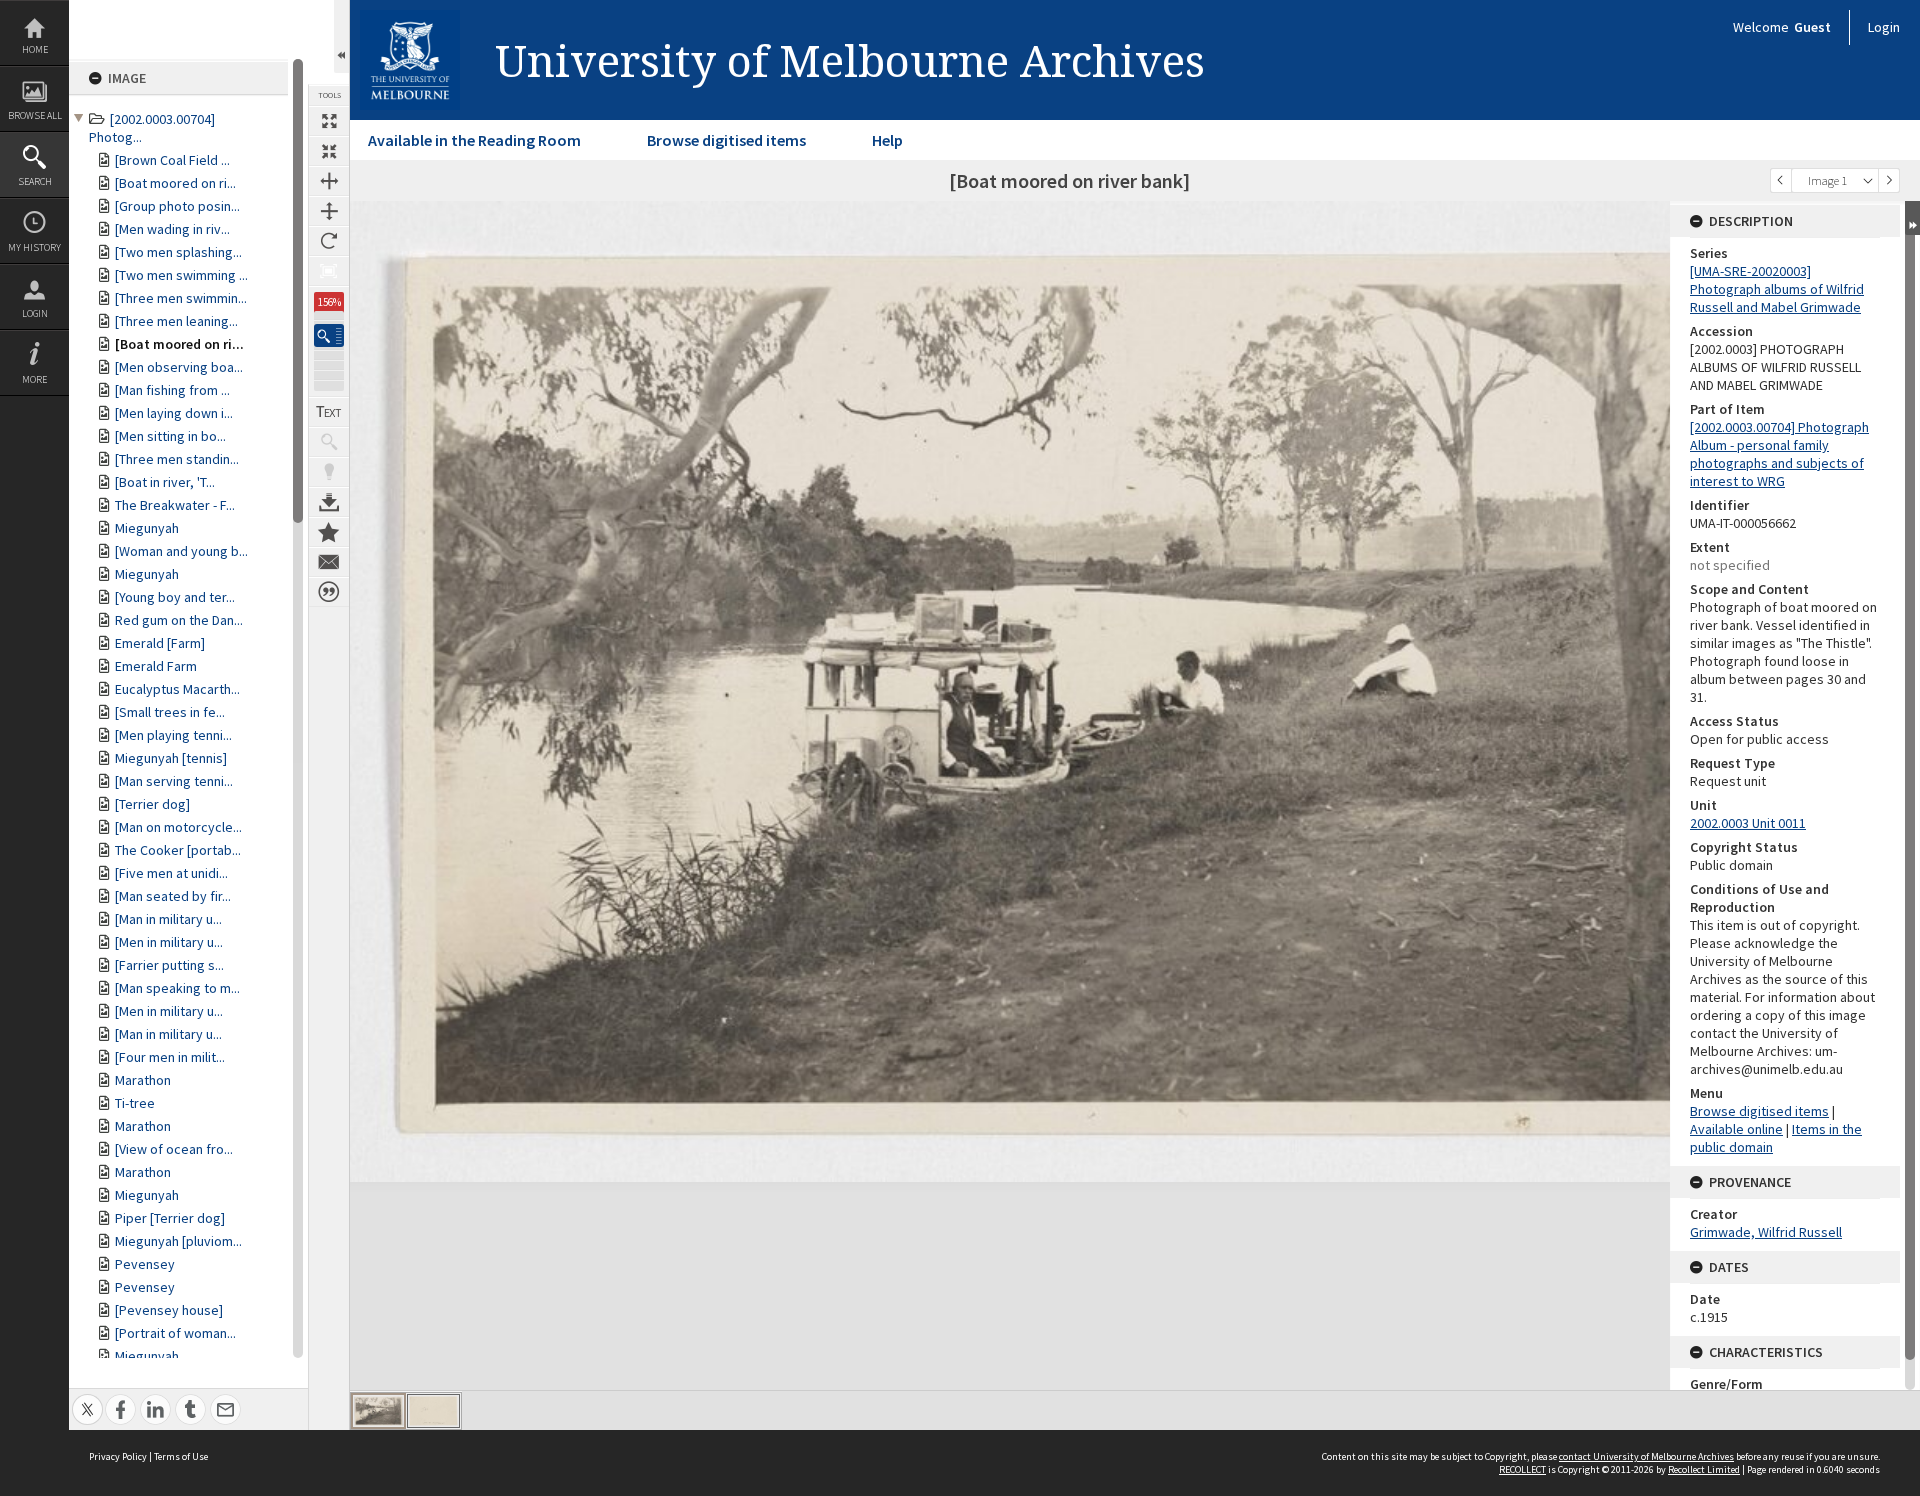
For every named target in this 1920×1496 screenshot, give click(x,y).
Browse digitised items (726, 140)
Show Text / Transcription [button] (329, 412)
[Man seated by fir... (173, 896)
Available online (1736, 1129)
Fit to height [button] (329, 211)
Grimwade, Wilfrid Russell (1766, 1232)
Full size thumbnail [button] (329, 121)
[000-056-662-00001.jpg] (378, 1411)
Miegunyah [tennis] (171, 758)
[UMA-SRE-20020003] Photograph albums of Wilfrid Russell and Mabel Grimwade (1777, 289)
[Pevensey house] (169, 1310)
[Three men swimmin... (181, 298)
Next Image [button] (1889, 180)
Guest (1812, 27)
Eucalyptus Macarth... (177, 689)
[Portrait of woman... (175, 1333)
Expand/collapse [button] (1912, 218)
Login (35, 313)
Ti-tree (135, 1103)
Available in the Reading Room (474, 140)
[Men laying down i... (174, 413)
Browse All (35, 115)
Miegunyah (147, 528)
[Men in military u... (169, 942)
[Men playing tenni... (173, 735)
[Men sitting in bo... (170, 436)
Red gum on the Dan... (179, 620)
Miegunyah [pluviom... (178, 1241)
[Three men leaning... (176, 321)
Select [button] (1868, 180)
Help (887, 140)
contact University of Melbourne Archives (1646, 1456)
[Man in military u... (168, 919)
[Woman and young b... (181, 551)
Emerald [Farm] (160, 643)
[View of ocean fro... (174, 1149)
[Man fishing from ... (172, 390)
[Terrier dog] (152, 804)
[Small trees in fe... (170, 712)
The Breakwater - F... (175, 505)
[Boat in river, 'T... (165, 482)
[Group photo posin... (177, 206)
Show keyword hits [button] (329, 442)
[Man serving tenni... (174, 781)
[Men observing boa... (179, 367)
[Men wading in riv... (172, 229)
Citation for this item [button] (329, 592)
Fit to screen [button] (329, 151)
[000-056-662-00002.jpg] (433, 1411)
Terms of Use (181, 1456)
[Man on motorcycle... (178, 827)
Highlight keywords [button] (329, 472)
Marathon (143, 1080)
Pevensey (145, 1264)
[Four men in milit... (170, 1057)
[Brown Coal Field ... (172, 160)
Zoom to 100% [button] (329, 271)
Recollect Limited (1704, 1469)
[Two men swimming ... (181, 275)
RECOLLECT (1522, 1469)
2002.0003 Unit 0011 (1748, 823)
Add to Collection (329, 532)
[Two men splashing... (178, 252)
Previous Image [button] (1781, 180)
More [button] (34, 379)
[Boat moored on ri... (175, 183)
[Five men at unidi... (171, 873)
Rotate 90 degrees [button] (329, 241)
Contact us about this (329, 562)
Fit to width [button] (329, 181)
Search (35, 181)
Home (35, 49)
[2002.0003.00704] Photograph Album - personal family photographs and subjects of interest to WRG (1779, 454)
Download (329, 502)
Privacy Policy (118, 1456)
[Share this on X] (87, 1398)
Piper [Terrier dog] (170, 1218)
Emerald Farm (156, 666)
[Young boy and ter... (175, 597)
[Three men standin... (177, 459)
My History (34, 247)
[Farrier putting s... (169, 965)
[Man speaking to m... (177, 988)
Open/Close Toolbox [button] (341, 36)
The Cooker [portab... (178, 850)
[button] (329, 335)
